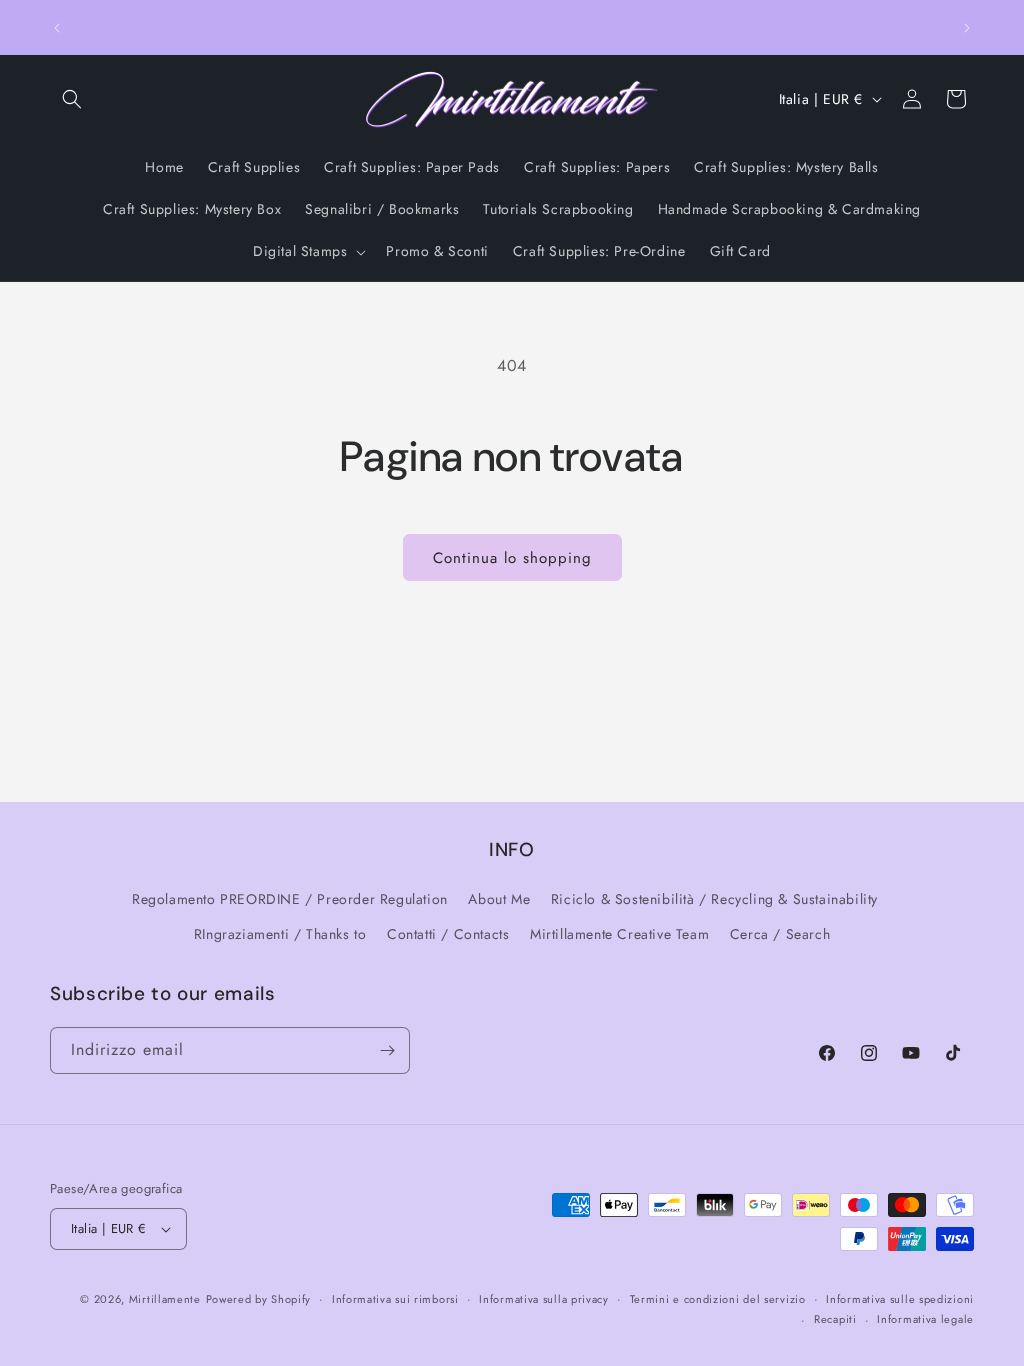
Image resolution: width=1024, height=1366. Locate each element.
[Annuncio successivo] (967, 28)
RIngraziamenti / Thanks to (280, 934)
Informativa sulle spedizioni (900, 1299)
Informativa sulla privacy (544, 1299)
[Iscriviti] (387, 1050)
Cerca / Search (780, 934)
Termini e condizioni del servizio (718, 1299)
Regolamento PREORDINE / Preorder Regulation (290, 899)
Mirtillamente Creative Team (619, 934)
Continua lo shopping (512, 558)
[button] (72, 99)
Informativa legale (925, 1319)
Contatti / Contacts (448, 934)
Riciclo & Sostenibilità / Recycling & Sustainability (714, 899)
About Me (499, 899)
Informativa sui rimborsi (395, 1299)
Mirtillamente (165, 1299)
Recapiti (835, 1319)
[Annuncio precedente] (57, 28)
